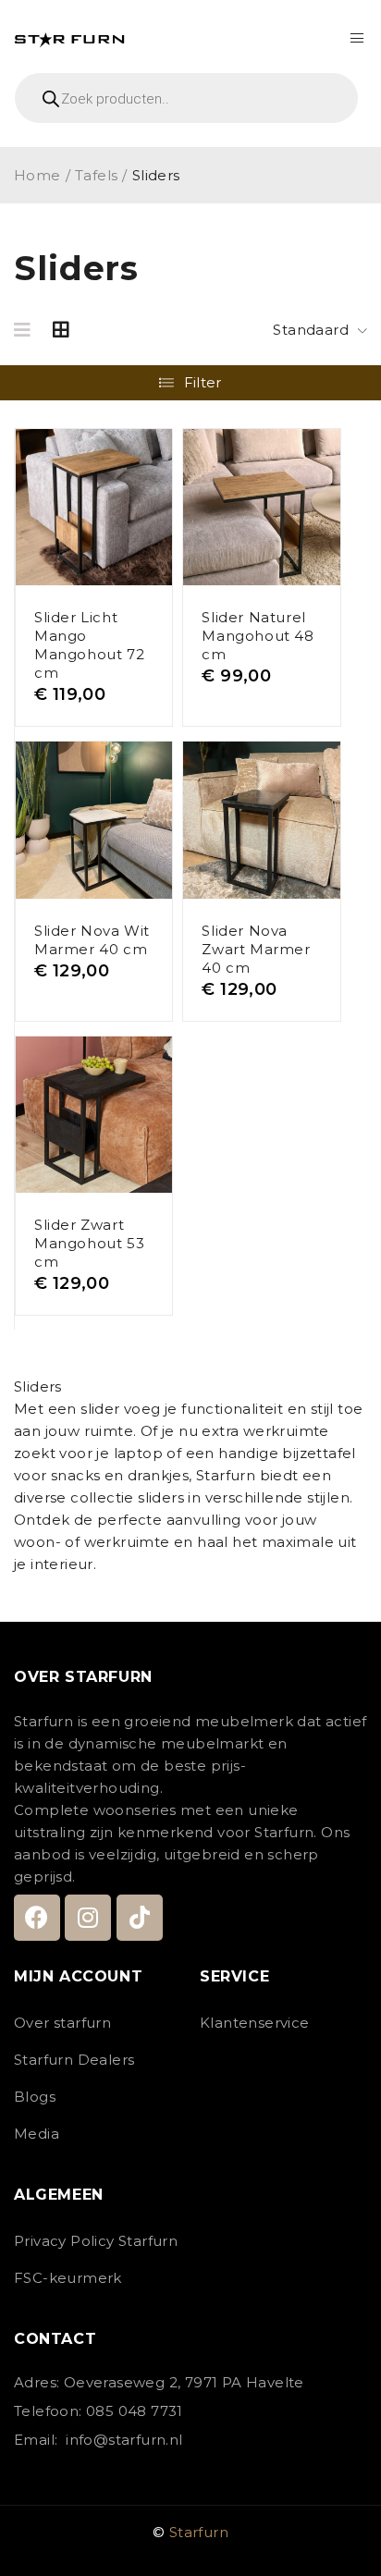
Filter (203, 382)
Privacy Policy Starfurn (96, 2241)
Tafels (96, 175)
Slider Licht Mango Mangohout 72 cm (89, 645)
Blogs (35, 2097)
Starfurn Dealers (74, 2060)
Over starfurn (62, 2023)
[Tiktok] (140, 1918)
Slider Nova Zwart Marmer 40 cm (256, 949)
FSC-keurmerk (68, 2278)
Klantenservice (255, 2023)
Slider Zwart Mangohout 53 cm (89, 1243)
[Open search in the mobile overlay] (190, 98)
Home (37, 175)
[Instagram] (88, 1918)
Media (37, 2134)
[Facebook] (37, 1918)
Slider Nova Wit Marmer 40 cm (92, 940)
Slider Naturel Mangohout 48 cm (258, 636)
